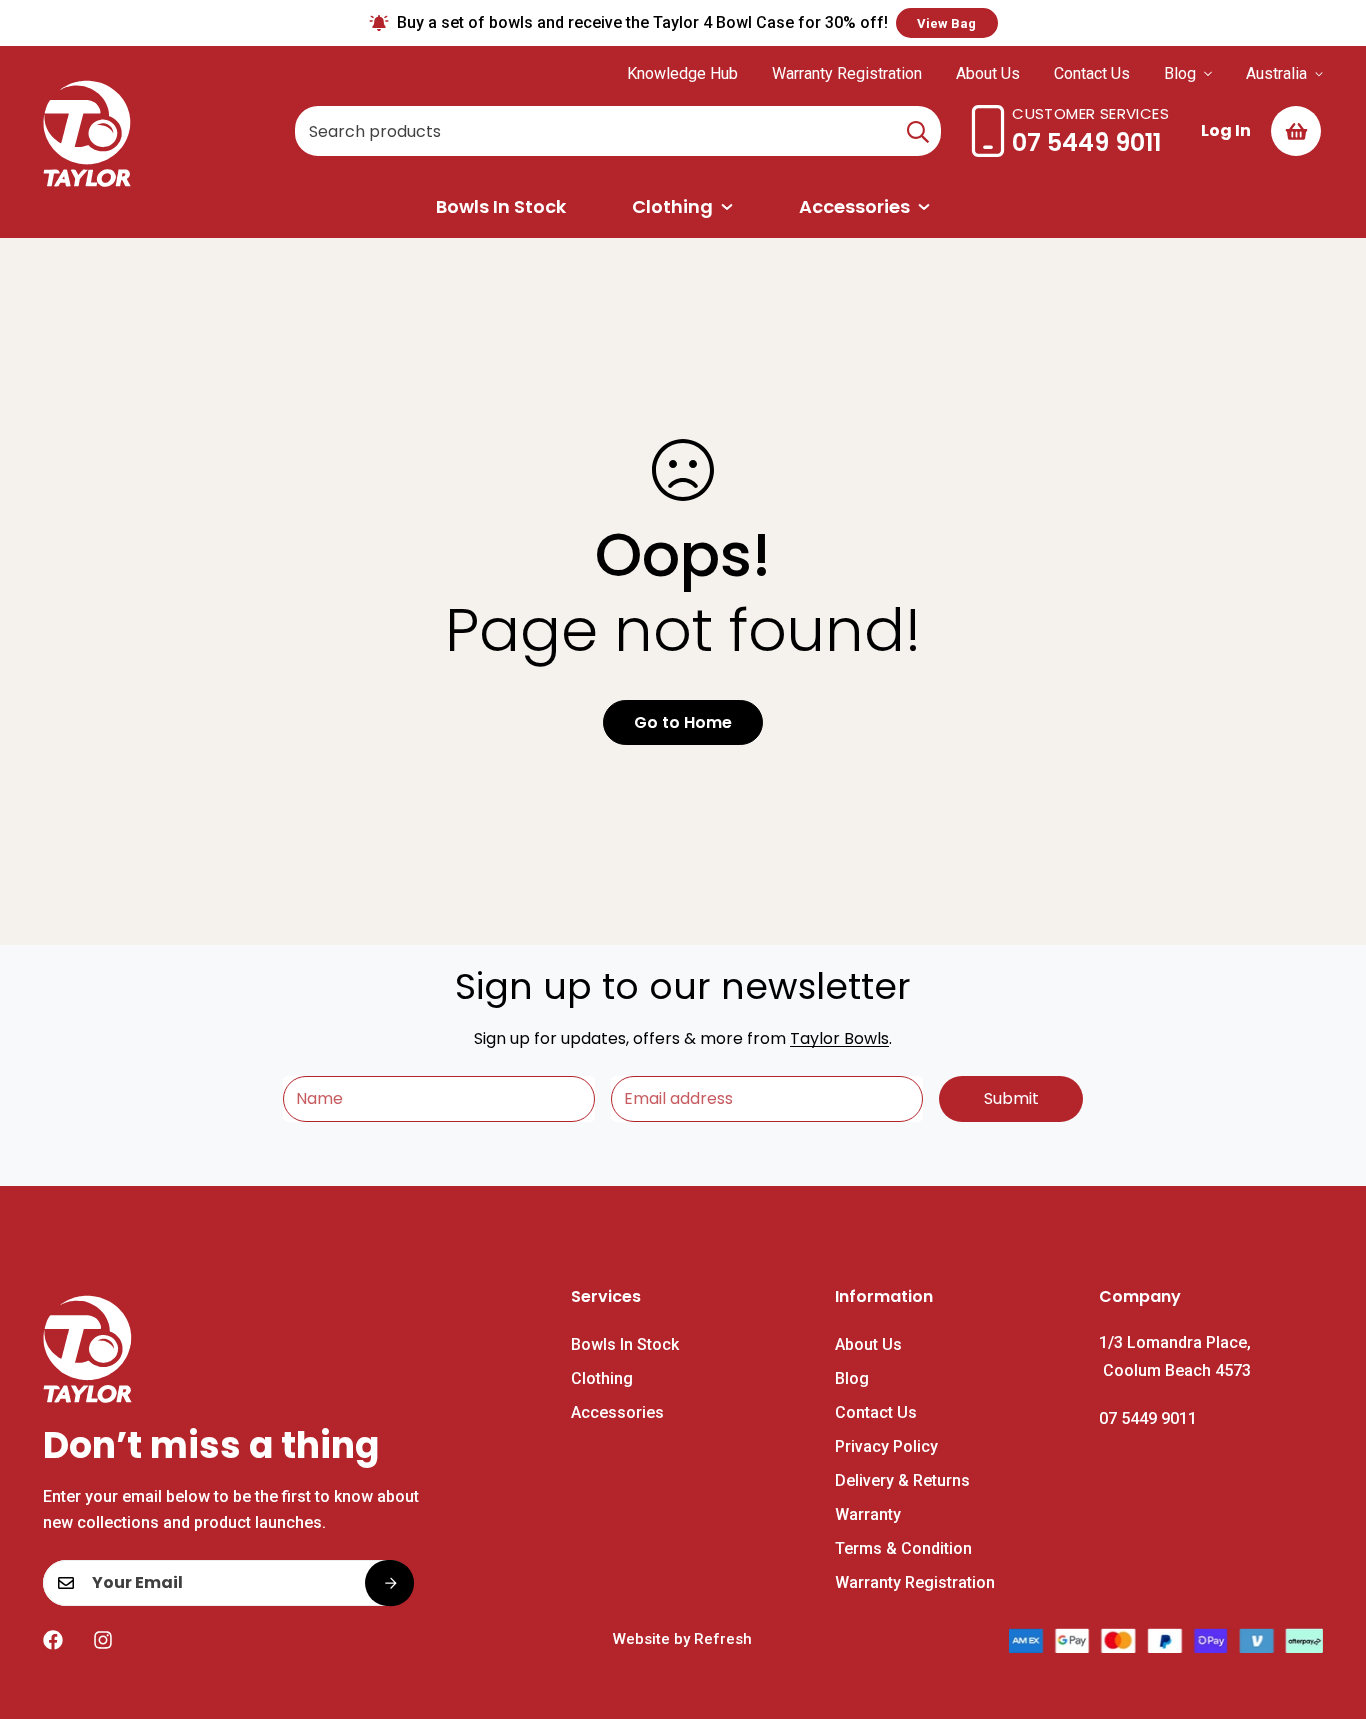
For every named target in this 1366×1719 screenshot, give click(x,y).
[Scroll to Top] (1327, 1610)
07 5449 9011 (1086, 142)
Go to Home (683, 722)
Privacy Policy (886, 1446)
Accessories (854, 206)
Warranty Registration (847, 73)
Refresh (723, 1639)
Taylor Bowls (839, 1038)
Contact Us (1092, 73)
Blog (1180, 73)
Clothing (672, 206)
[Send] (389, 1583)
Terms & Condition (903, 1548)
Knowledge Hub (682, 73)
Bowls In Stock (501, 206)
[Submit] (918, 132)
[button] (1296, 131)
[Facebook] (53, 1640)
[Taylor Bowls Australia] (90, 131)
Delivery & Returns (902, 1480)
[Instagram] (103, 1640)
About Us (988, 73)
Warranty (868, 1514)
